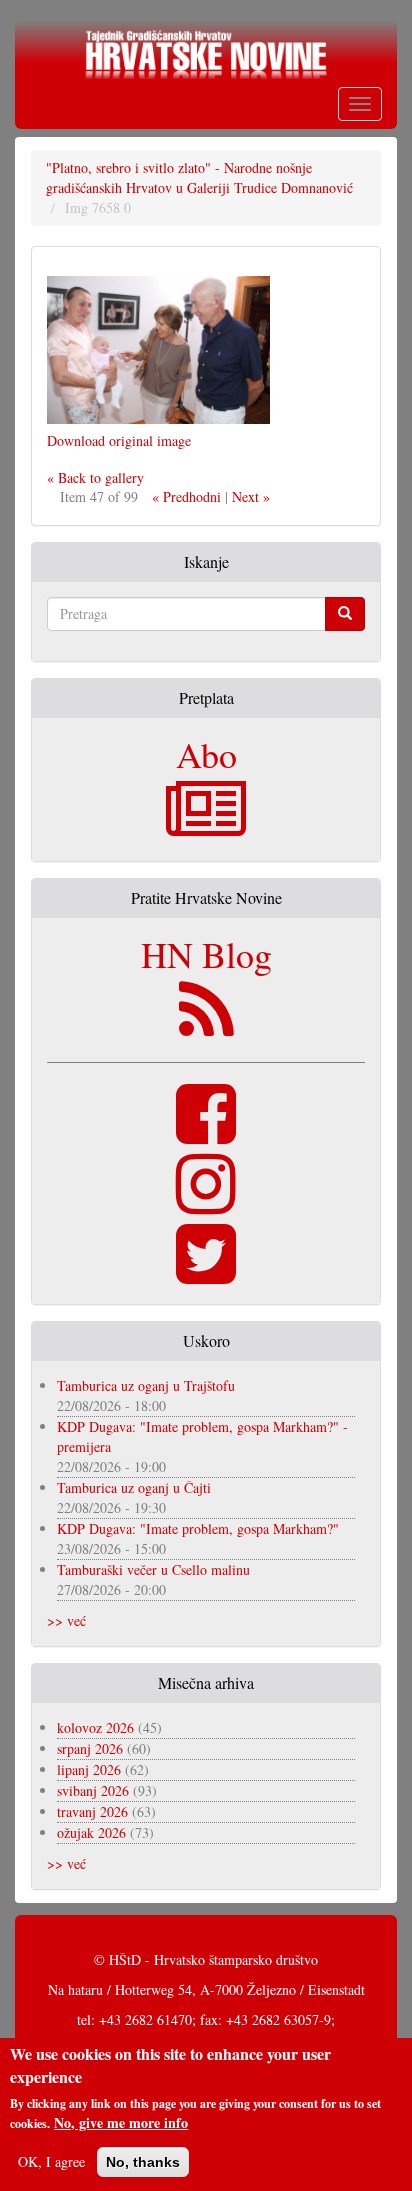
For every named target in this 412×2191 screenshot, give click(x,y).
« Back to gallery (95, 477)
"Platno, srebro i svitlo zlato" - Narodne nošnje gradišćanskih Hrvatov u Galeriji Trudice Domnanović (199, 177)
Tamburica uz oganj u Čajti (134, 1487)
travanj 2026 (92, 1811)
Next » (251, 496)
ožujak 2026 (91, 1832)
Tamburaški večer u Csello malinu (153, 1569)
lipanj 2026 (89, 1769)
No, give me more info (121, 2123)
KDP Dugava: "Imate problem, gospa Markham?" (198, 1528)
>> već (66, 1620)
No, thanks (143, 2162)
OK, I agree (51, 2161)
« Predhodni (186, 496)
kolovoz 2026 (95, 1727)
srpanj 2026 (90, 1748)
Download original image (119, 440)
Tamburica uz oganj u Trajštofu (146, 1385)
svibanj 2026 (93, 1790)
